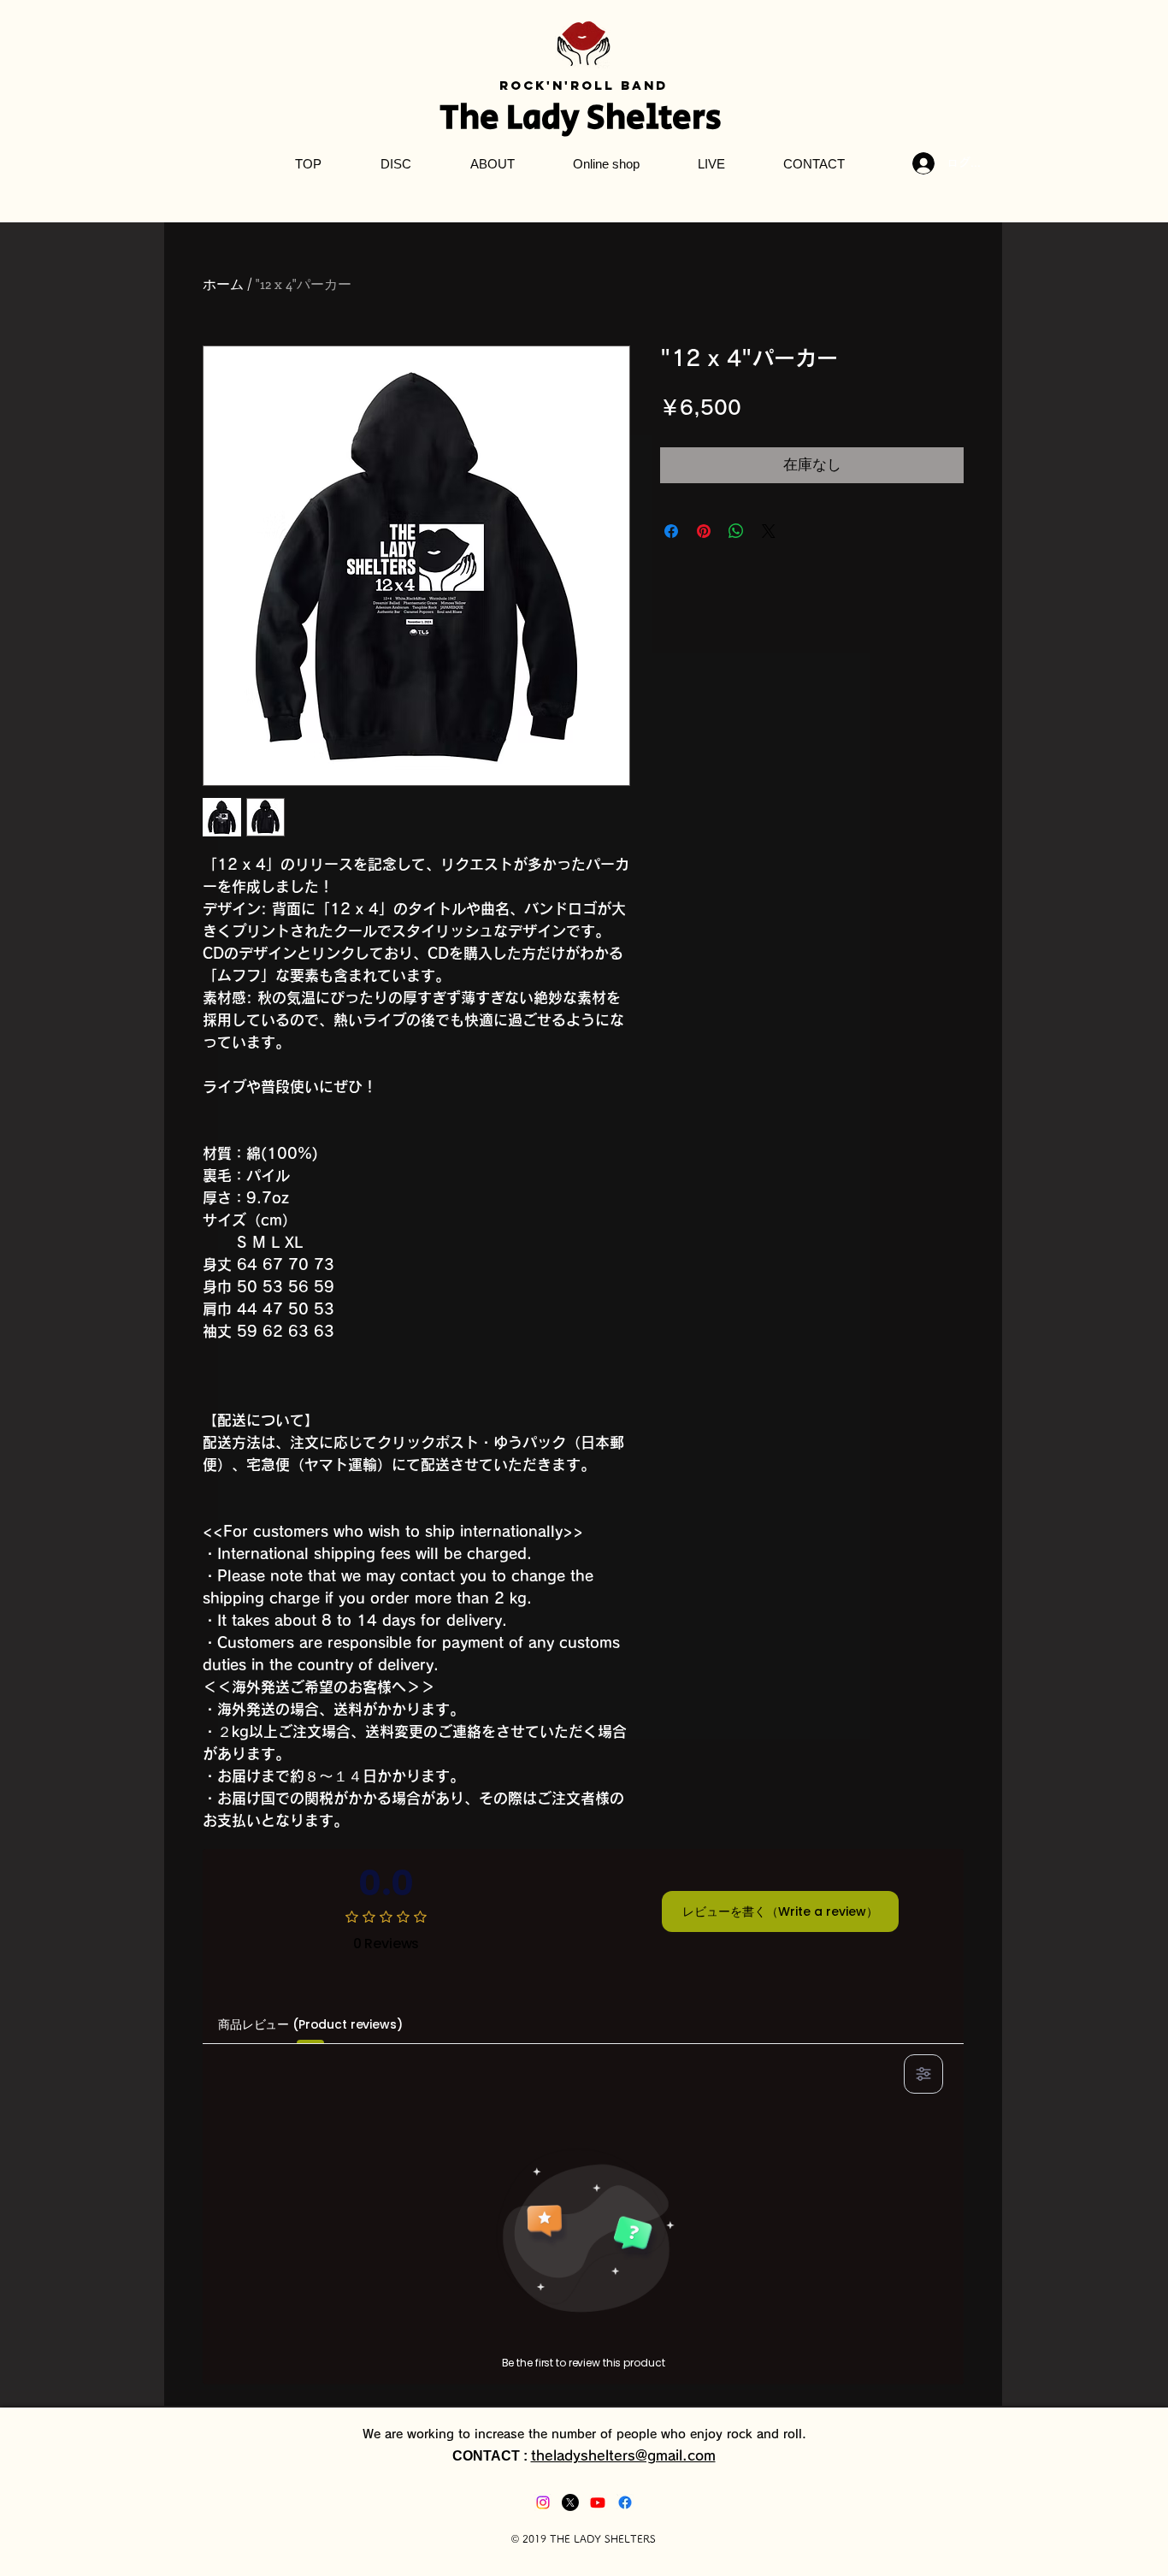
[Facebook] (625, 2502)
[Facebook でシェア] (671, 531)
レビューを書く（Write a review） (780, 1911)
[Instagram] (543, 2502)
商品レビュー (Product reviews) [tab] (310, 2024)
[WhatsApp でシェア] (736, 531)
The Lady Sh (533, 118)
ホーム (223, 284)
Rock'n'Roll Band (584, 85)
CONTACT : (492, 2456)
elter (666, 118)
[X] (570, 2502)
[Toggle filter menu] (923, 2074)
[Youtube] (598, 2502)
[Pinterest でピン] (704, 531)
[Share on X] (769, 531)
